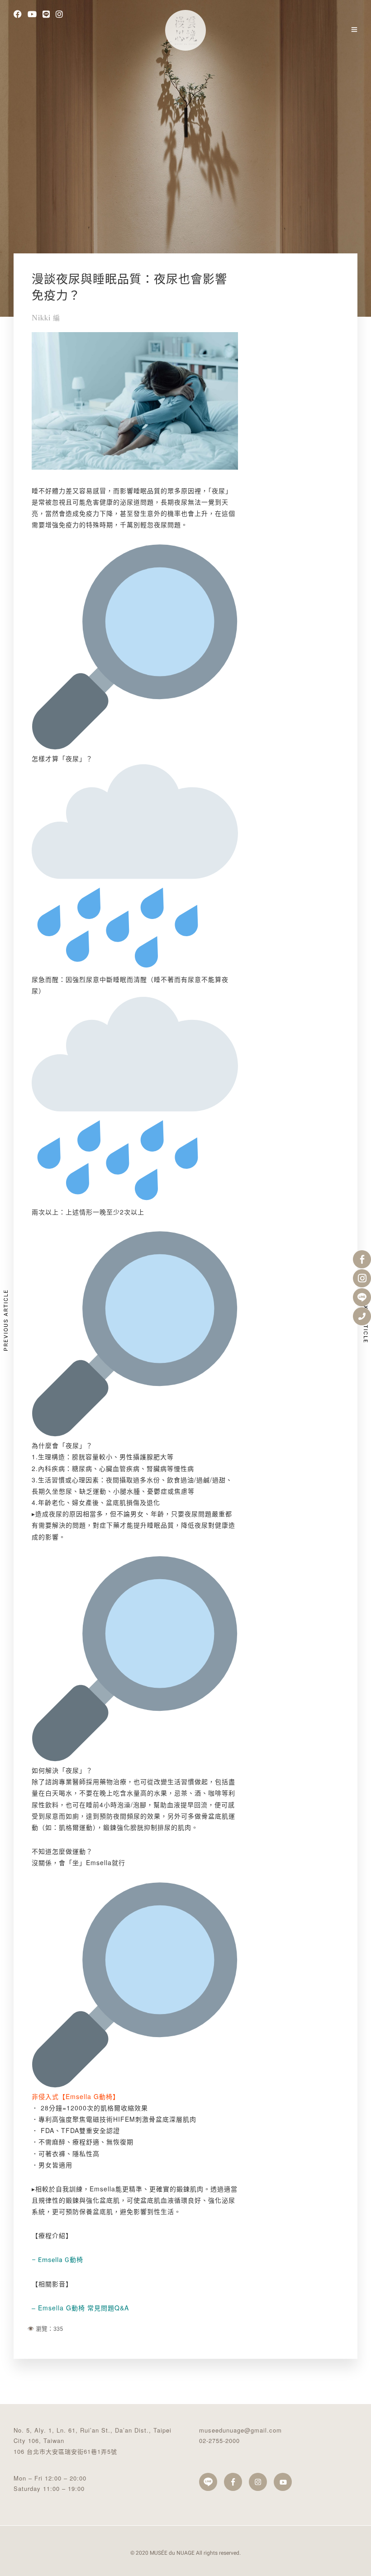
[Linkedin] (46, 15)
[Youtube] (32, 15)
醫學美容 (207, 135)
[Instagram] (59, 15)
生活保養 (165, 135)
